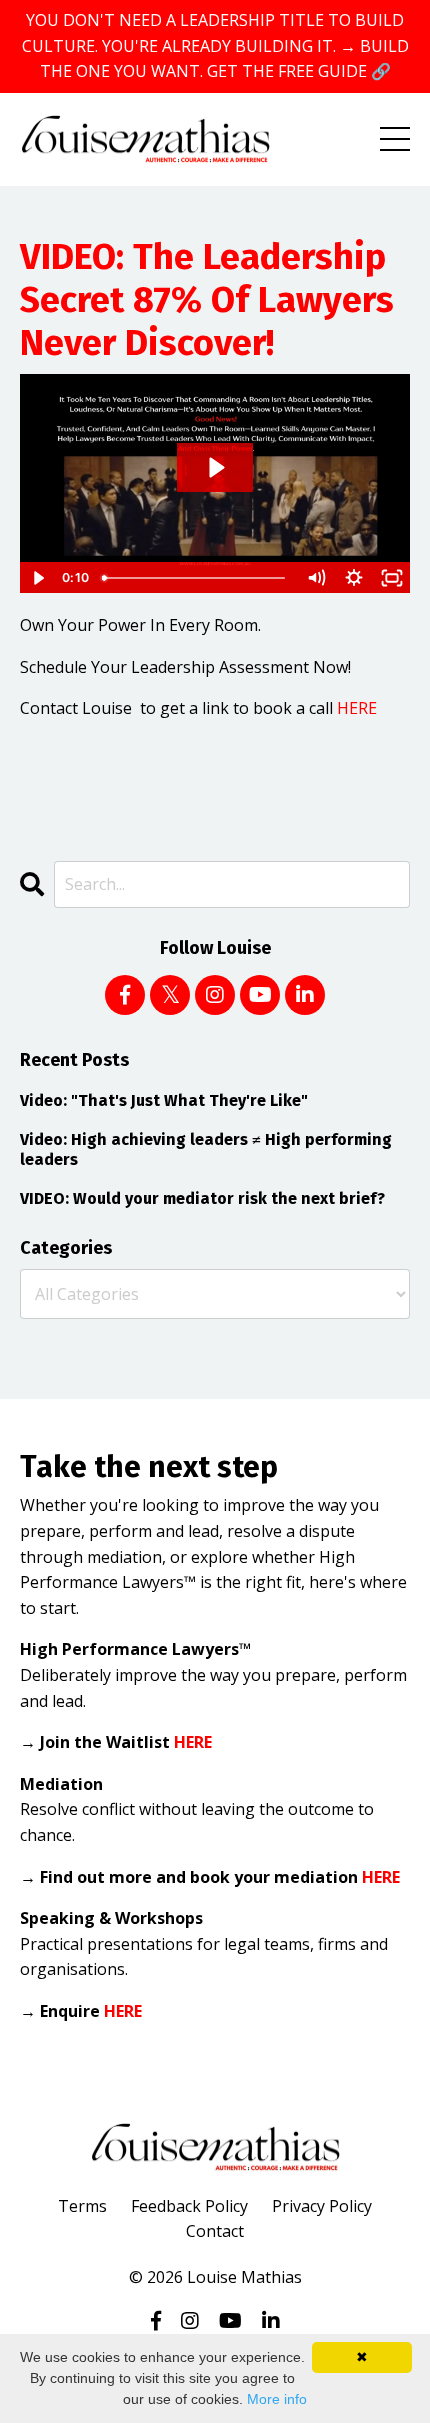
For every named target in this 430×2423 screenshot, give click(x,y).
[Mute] (316, 578)
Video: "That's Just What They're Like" (164, 1100)
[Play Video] (38, 578)
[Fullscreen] (392, 578)
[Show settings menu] (354, 578)
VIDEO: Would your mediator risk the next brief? (202, 1198)
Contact (215, 2231)
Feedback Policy (189, 2206)
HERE (357, 708)
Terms (82, 2206)
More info (277, 2399)
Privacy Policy (322, 2206)
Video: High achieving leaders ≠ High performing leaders (206, 1149)
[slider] (196, 578)
